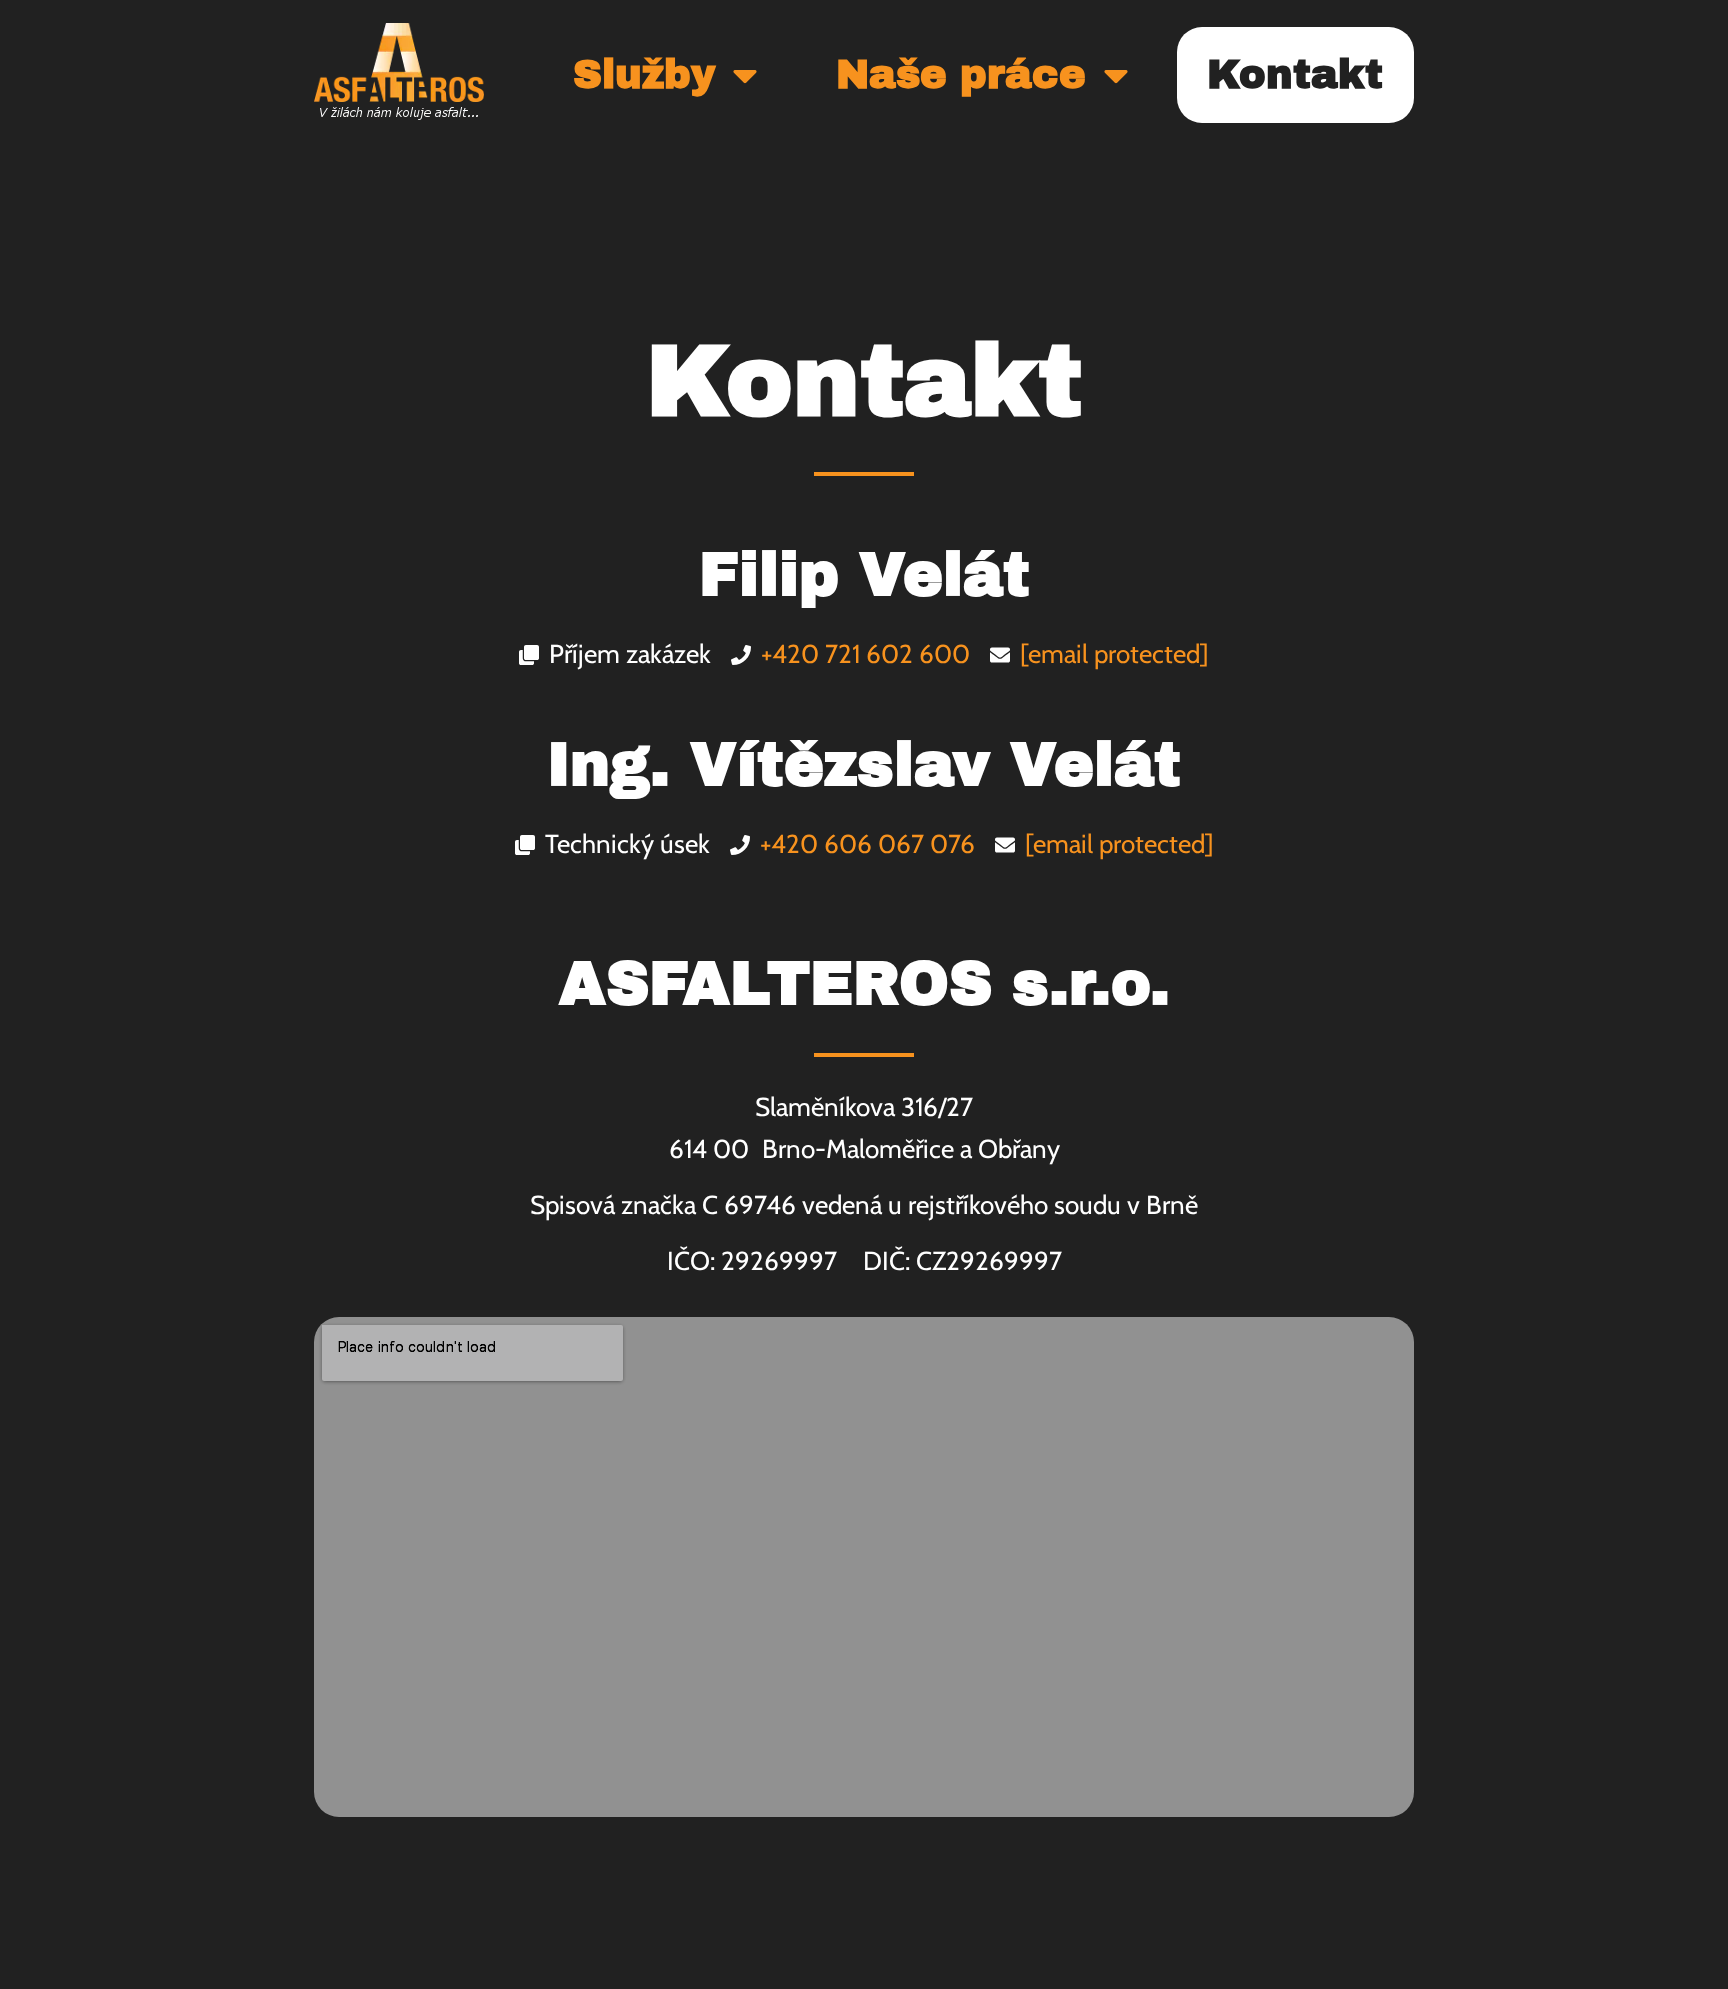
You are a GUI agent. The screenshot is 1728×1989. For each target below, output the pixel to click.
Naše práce (961, 74)
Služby (644, 74)
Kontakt (1295, 74)
